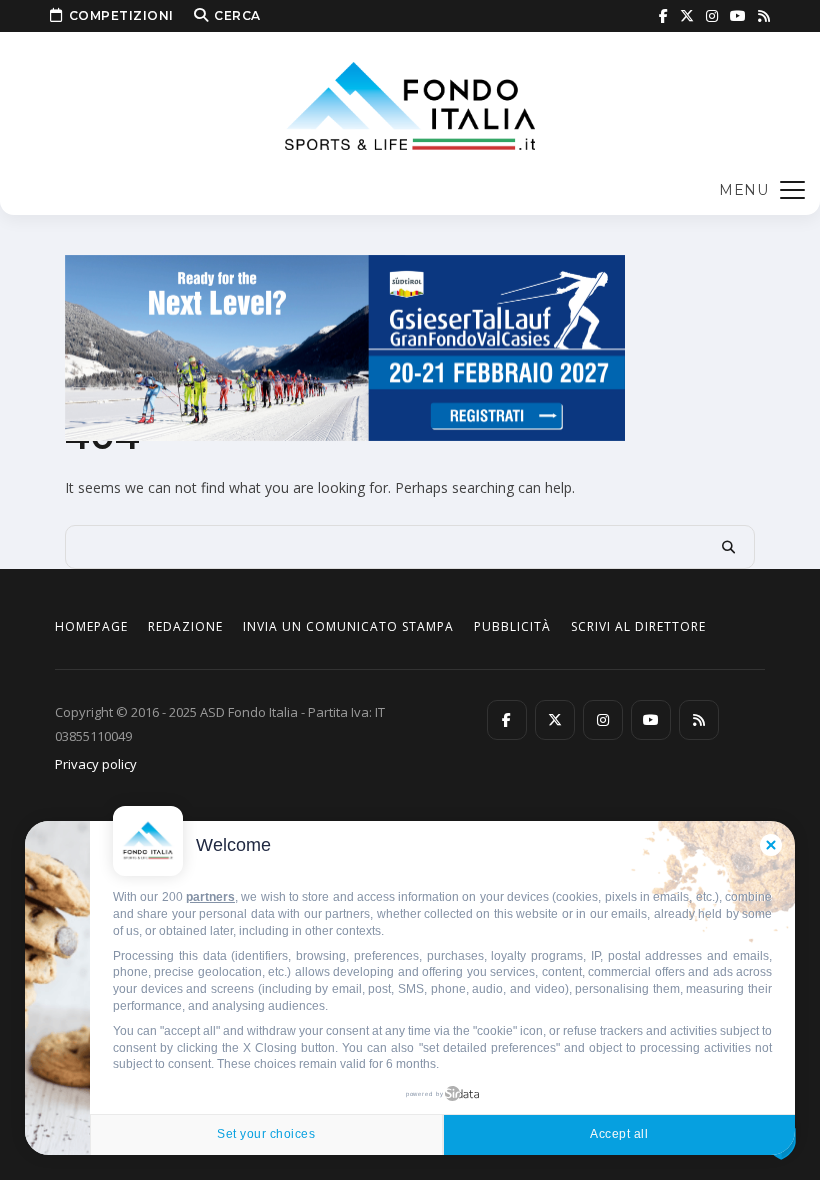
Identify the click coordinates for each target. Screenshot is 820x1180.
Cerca (237, 15)
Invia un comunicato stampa (348, 626)
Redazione (185, 626)
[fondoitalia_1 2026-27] (345, 346)
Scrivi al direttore (638, 626)
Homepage (91, 626)
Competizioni (121, 15)
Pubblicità (512, 626)
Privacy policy (96, 764)
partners (210, 897)
